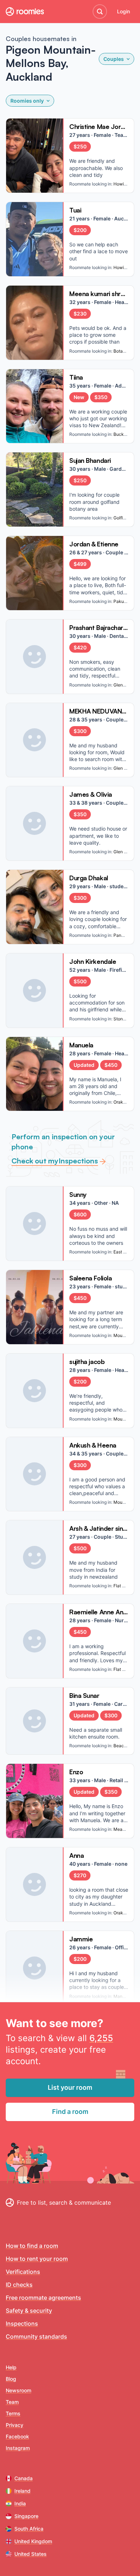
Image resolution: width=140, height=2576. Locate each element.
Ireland (22, 2491)
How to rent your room (37, 2259)
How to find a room (32, 2246)
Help (11, 2367)
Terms (13, 2413)
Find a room (70, 2112)
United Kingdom (33, 2541)
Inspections (22, 2324)
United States (31, 2554)
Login (123, 11)
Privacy (15, 2425)
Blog (11, 2379)
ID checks (19, 2285)
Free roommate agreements (43, 2298)
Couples (114, 59)
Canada (24, 2478)
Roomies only (27, 101)
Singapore (26, 2516)
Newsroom (18, 2390)
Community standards (36, 2336)
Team (12, 2402)
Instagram (18, 2448)
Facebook (17, 2436)
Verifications (23, 2272)
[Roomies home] (25, 12)
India (20, 2503)
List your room (70, 2087)
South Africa (29, 2529)
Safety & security (29, 2311)
